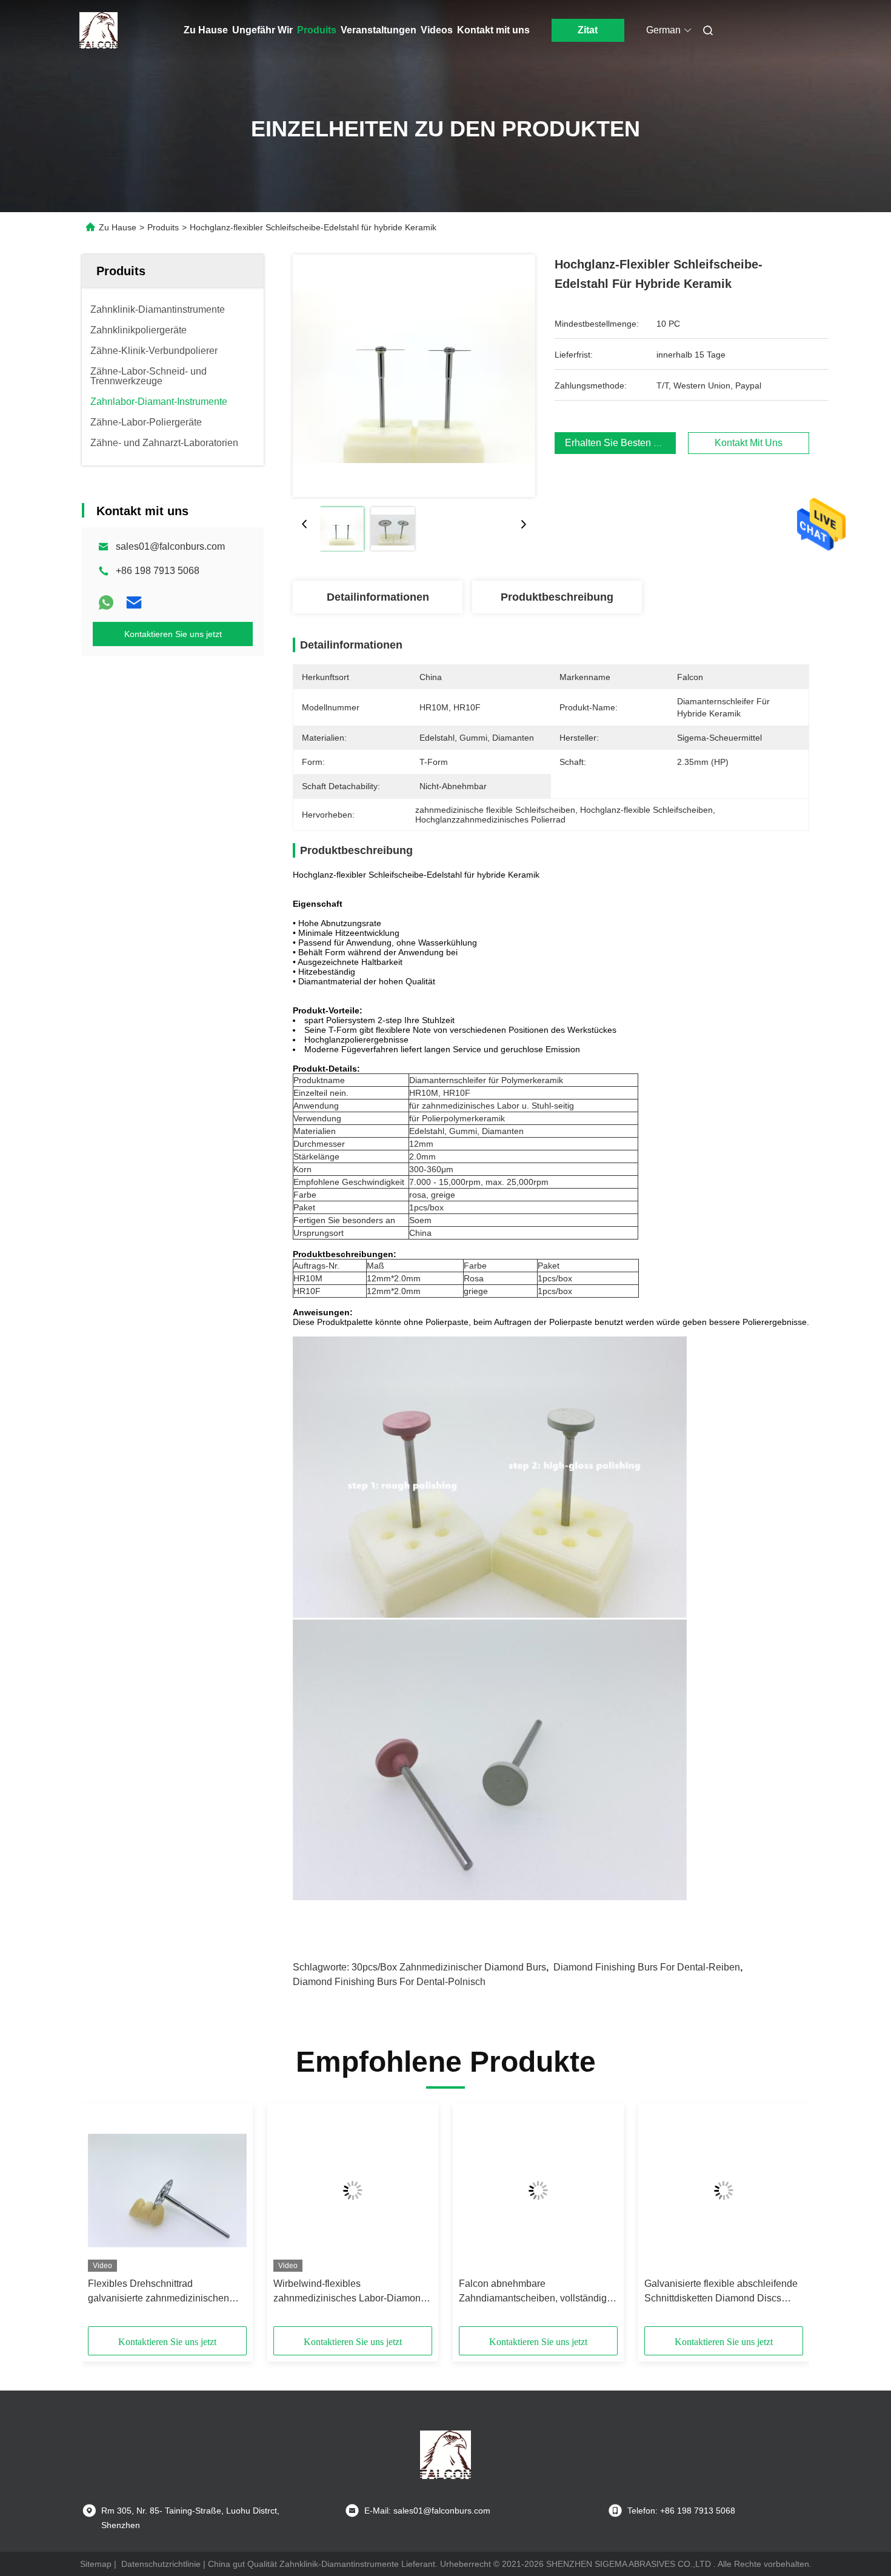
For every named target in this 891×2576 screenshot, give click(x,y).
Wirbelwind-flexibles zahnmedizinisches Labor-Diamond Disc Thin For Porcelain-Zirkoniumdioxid (350, 2292)
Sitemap (96, 2564)
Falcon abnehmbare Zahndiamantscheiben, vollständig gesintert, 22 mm (533, 2292)
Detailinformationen (378, 597)
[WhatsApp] (106, 602)
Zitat (588, 30)
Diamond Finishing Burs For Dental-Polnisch (389, 1982)
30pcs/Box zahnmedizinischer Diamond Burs (449, 1967)
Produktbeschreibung (557, 597)
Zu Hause (206, 30)
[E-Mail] (134, 602)
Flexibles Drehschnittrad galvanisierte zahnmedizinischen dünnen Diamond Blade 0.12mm (159, 2292)
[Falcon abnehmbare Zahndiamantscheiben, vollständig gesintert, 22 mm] (538, 2191)
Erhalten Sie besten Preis (620, 443)
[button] (104, 2219)
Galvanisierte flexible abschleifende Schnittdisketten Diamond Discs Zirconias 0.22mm (721, 2292)
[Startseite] (99, 30)
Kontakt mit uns (493, 30)
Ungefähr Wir (262, 30)
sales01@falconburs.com (170, 546)
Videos (437, 30)
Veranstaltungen (379, 30)
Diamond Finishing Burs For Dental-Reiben (647, 1967)
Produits (317, 30)
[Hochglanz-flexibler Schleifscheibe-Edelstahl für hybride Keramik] (414, 376)
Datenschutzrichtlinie (161, 2564)
